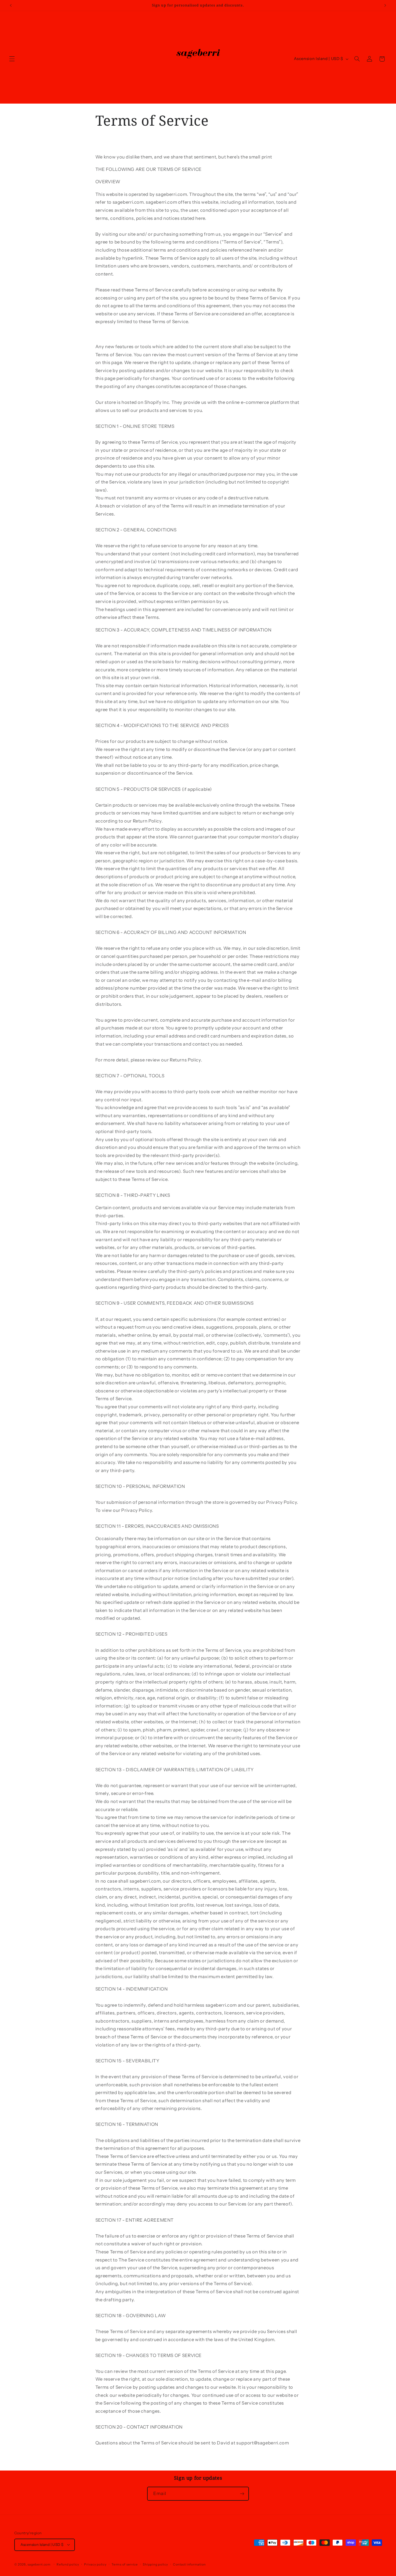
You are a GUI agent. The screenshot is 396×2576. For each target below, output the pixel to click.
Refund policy (68, 2564)
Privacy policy (95, 2564)
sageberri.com (39, 2564)
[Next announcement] (385, 5)
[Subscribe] (242, 2494)
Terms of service (125, 2564)
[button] (12, 59)
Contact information (189, 2564)
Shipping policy (155, 2564)
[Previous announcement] (11, 5)
